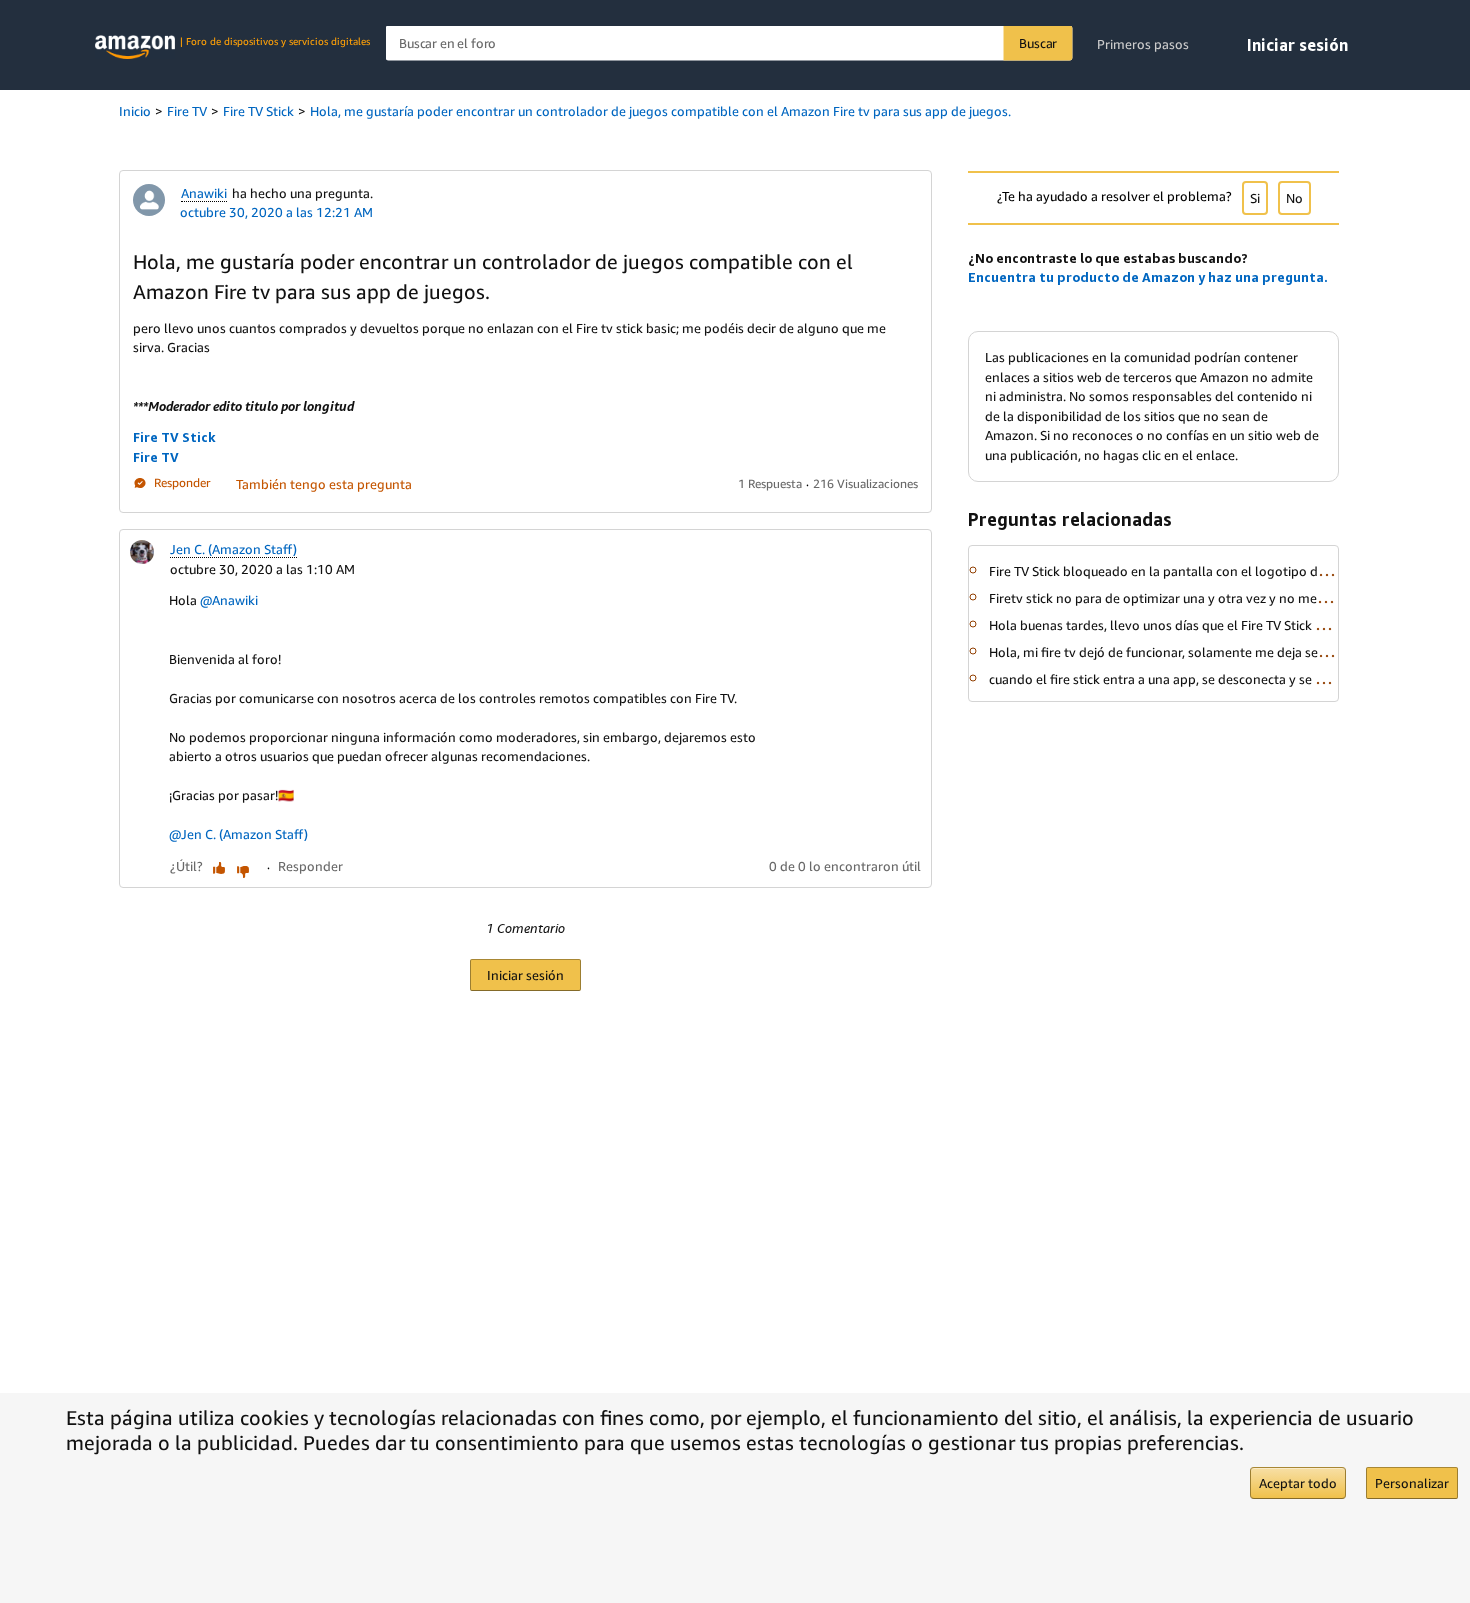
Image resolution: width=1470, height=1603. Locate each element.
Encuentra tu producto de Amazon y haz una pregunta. (1148, 277)
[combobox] (729, 43)
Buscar (1038, 43)
